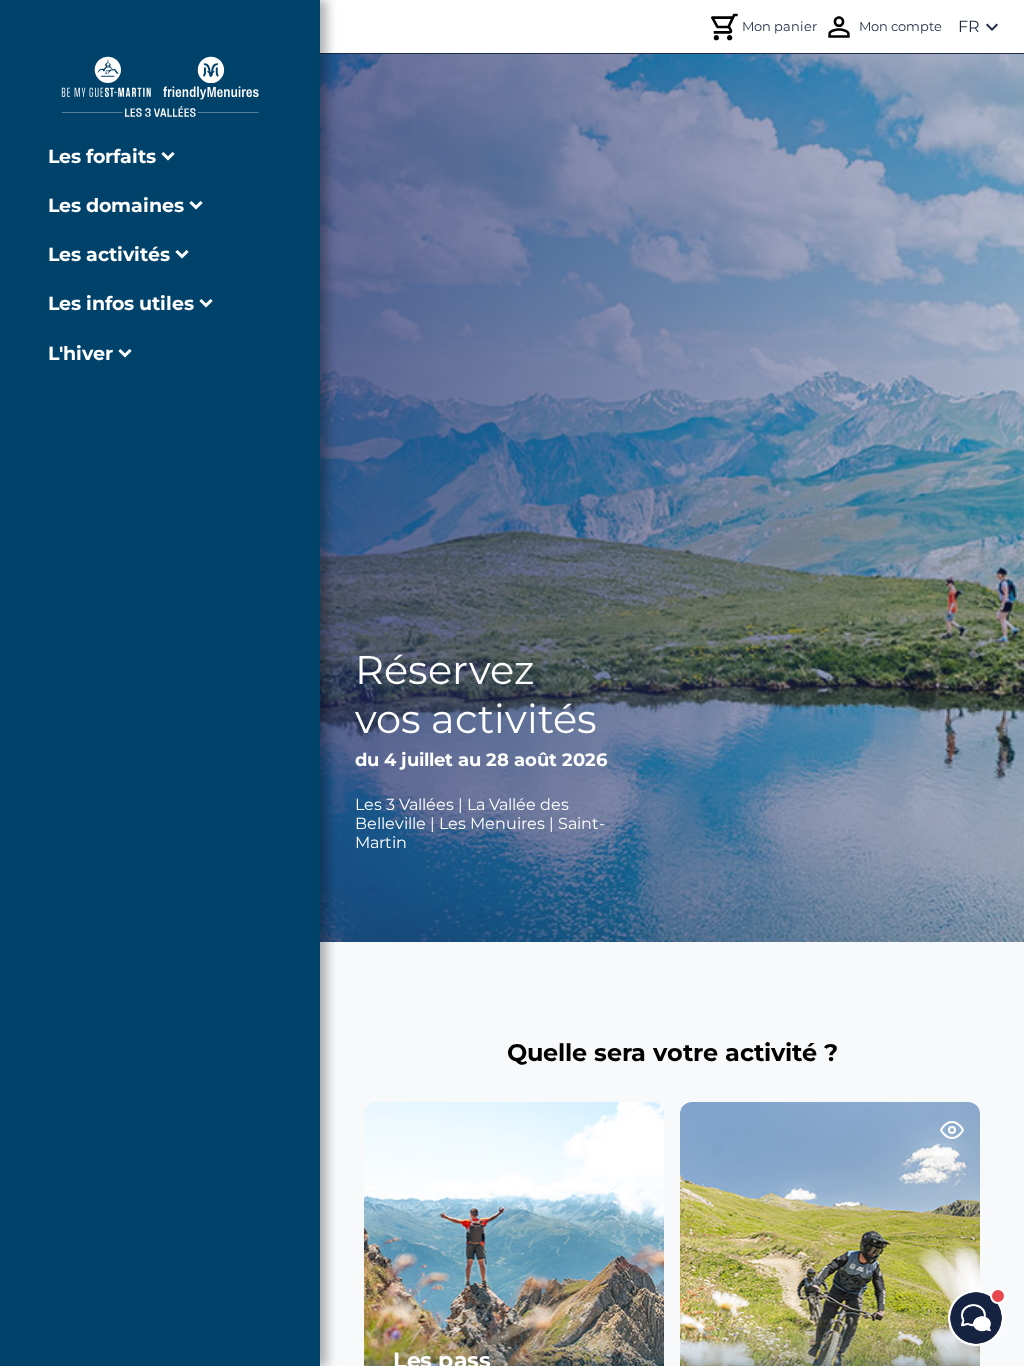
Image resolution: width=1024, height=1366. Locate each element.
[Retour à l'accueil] (160, 86)
